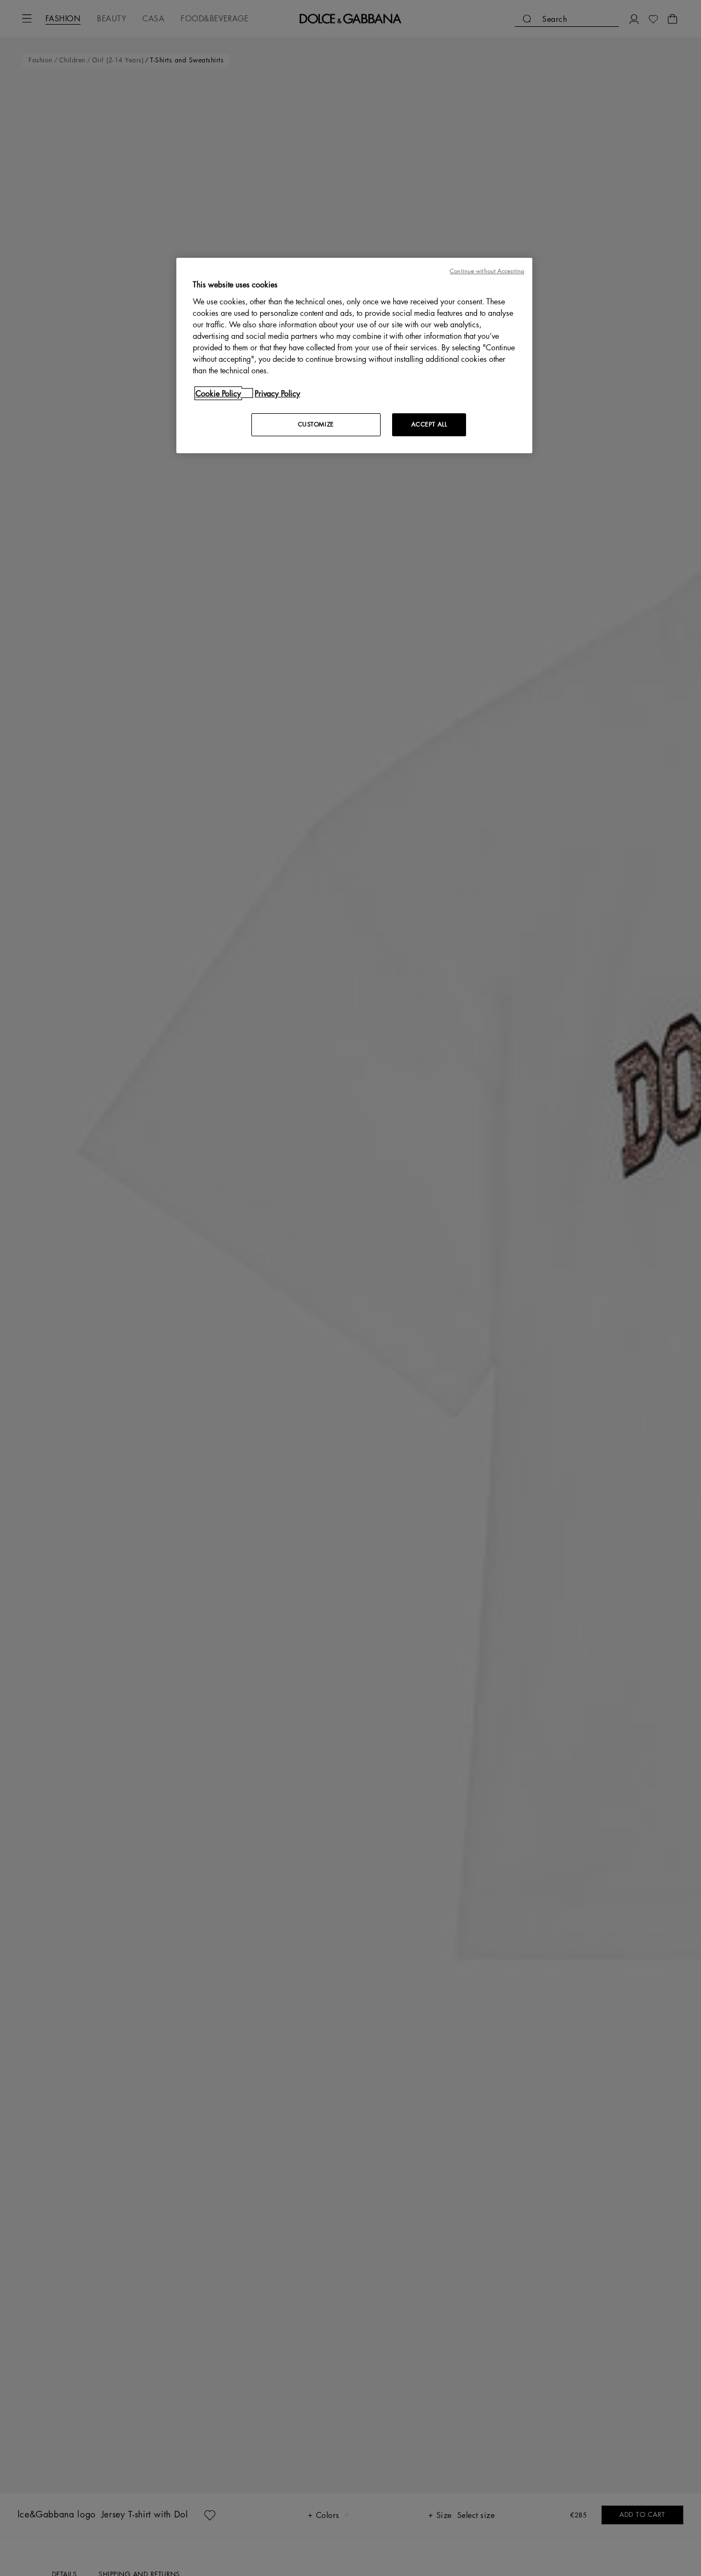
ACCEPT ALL (429, 424)
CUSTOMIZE (316, 424)
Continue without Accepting (487, 271)
